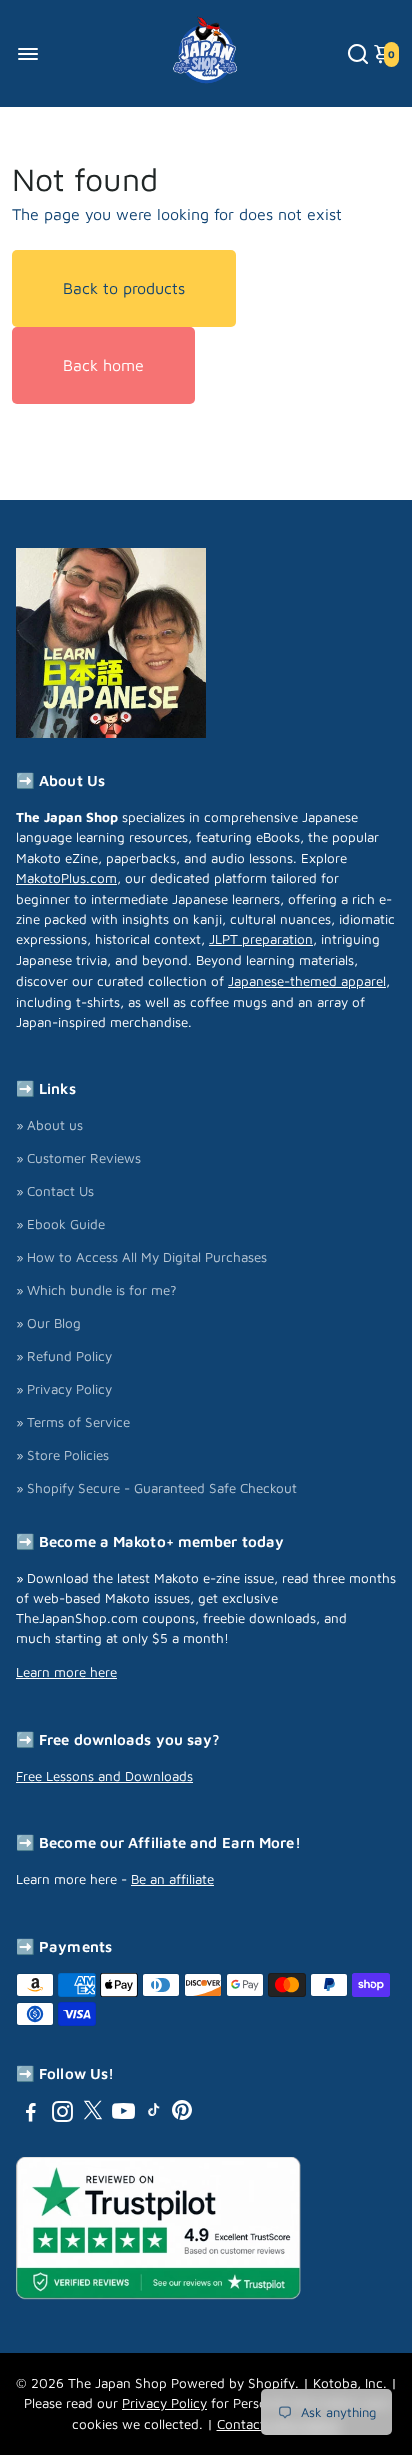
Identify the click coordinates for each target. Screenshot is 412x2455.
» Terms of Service (73, 1422)
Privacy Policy (164, 2403)
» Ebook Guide (60, 1224)
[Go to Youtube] (123, 2114)
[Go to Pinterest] (182, 2114)
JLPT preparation (261, 939)
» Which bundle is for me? (96, 1290)
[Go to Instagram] (62, 2114)
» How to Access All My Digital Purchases (141, 1257)
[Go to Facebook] (31, 2114)
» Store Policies (62, 1455)
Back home (103, 365)
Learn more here (66, 1672)
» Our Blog (48, 1323)
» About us (49, 1125)
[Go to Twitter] (93, 2114)
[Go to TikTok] (154, 2114)
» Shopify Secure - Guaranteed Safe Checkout (156, 1488)
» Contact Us (55, 1191)
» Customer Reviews (78, 1158)
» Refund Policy (64, 1356)
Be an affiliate (172, 1879)
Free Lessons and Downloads (104, 1776)
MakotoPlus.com (66, 878)
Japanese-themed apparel (307, 981)
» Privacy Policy (64, 1389)
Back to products (124, 288)
